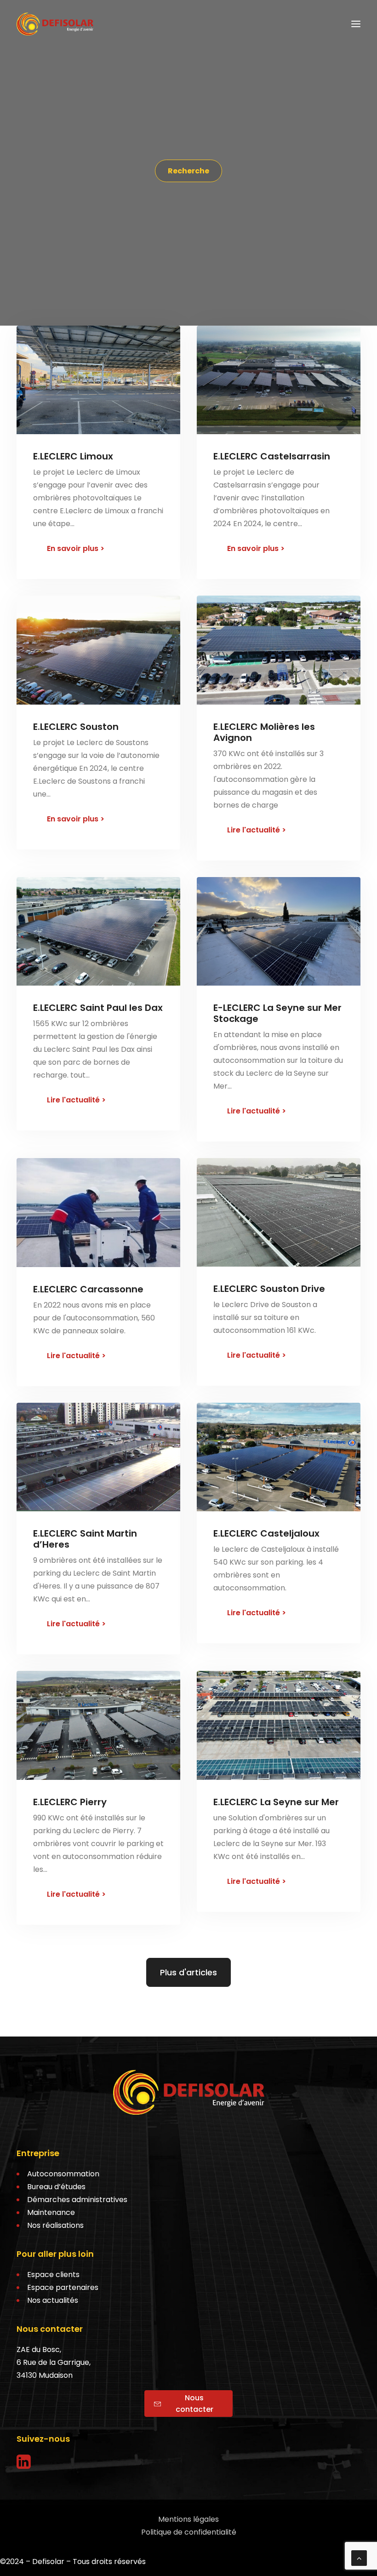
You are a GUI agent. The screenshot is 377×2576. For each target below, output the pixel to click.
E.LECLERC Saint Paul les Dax (98, 1008)
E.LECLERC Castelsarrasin (272, 456)
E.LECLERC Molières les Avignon (264, 732)
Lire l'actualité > (257, 830)
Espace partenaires (63, 2287)
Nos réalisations (55, 2225)
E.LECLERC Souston (76, 727)
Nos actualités (53, 2300)
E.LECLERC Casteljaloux (266, 1533)
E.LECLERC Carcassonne (88, 1289)
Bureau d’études (56, 2187)
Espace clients (53, 2275)
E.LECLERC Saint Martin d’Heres (85, 1539)
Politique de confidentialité (189, 2532)
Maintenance (51, 2212)
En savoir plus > (76, 548)
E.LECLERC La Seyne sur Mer (276, 1802)
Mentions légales (188, 2519)
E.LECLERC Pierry (70, 1802)
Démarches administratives (77, 2200)
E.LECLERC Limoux (73, 456)
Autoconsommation (63, 2174)
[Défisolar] (55, 24)
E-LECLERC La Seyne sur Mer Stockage (277, 1013)
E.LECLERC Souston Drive (269, 1289)
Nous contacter (194, 2404)
